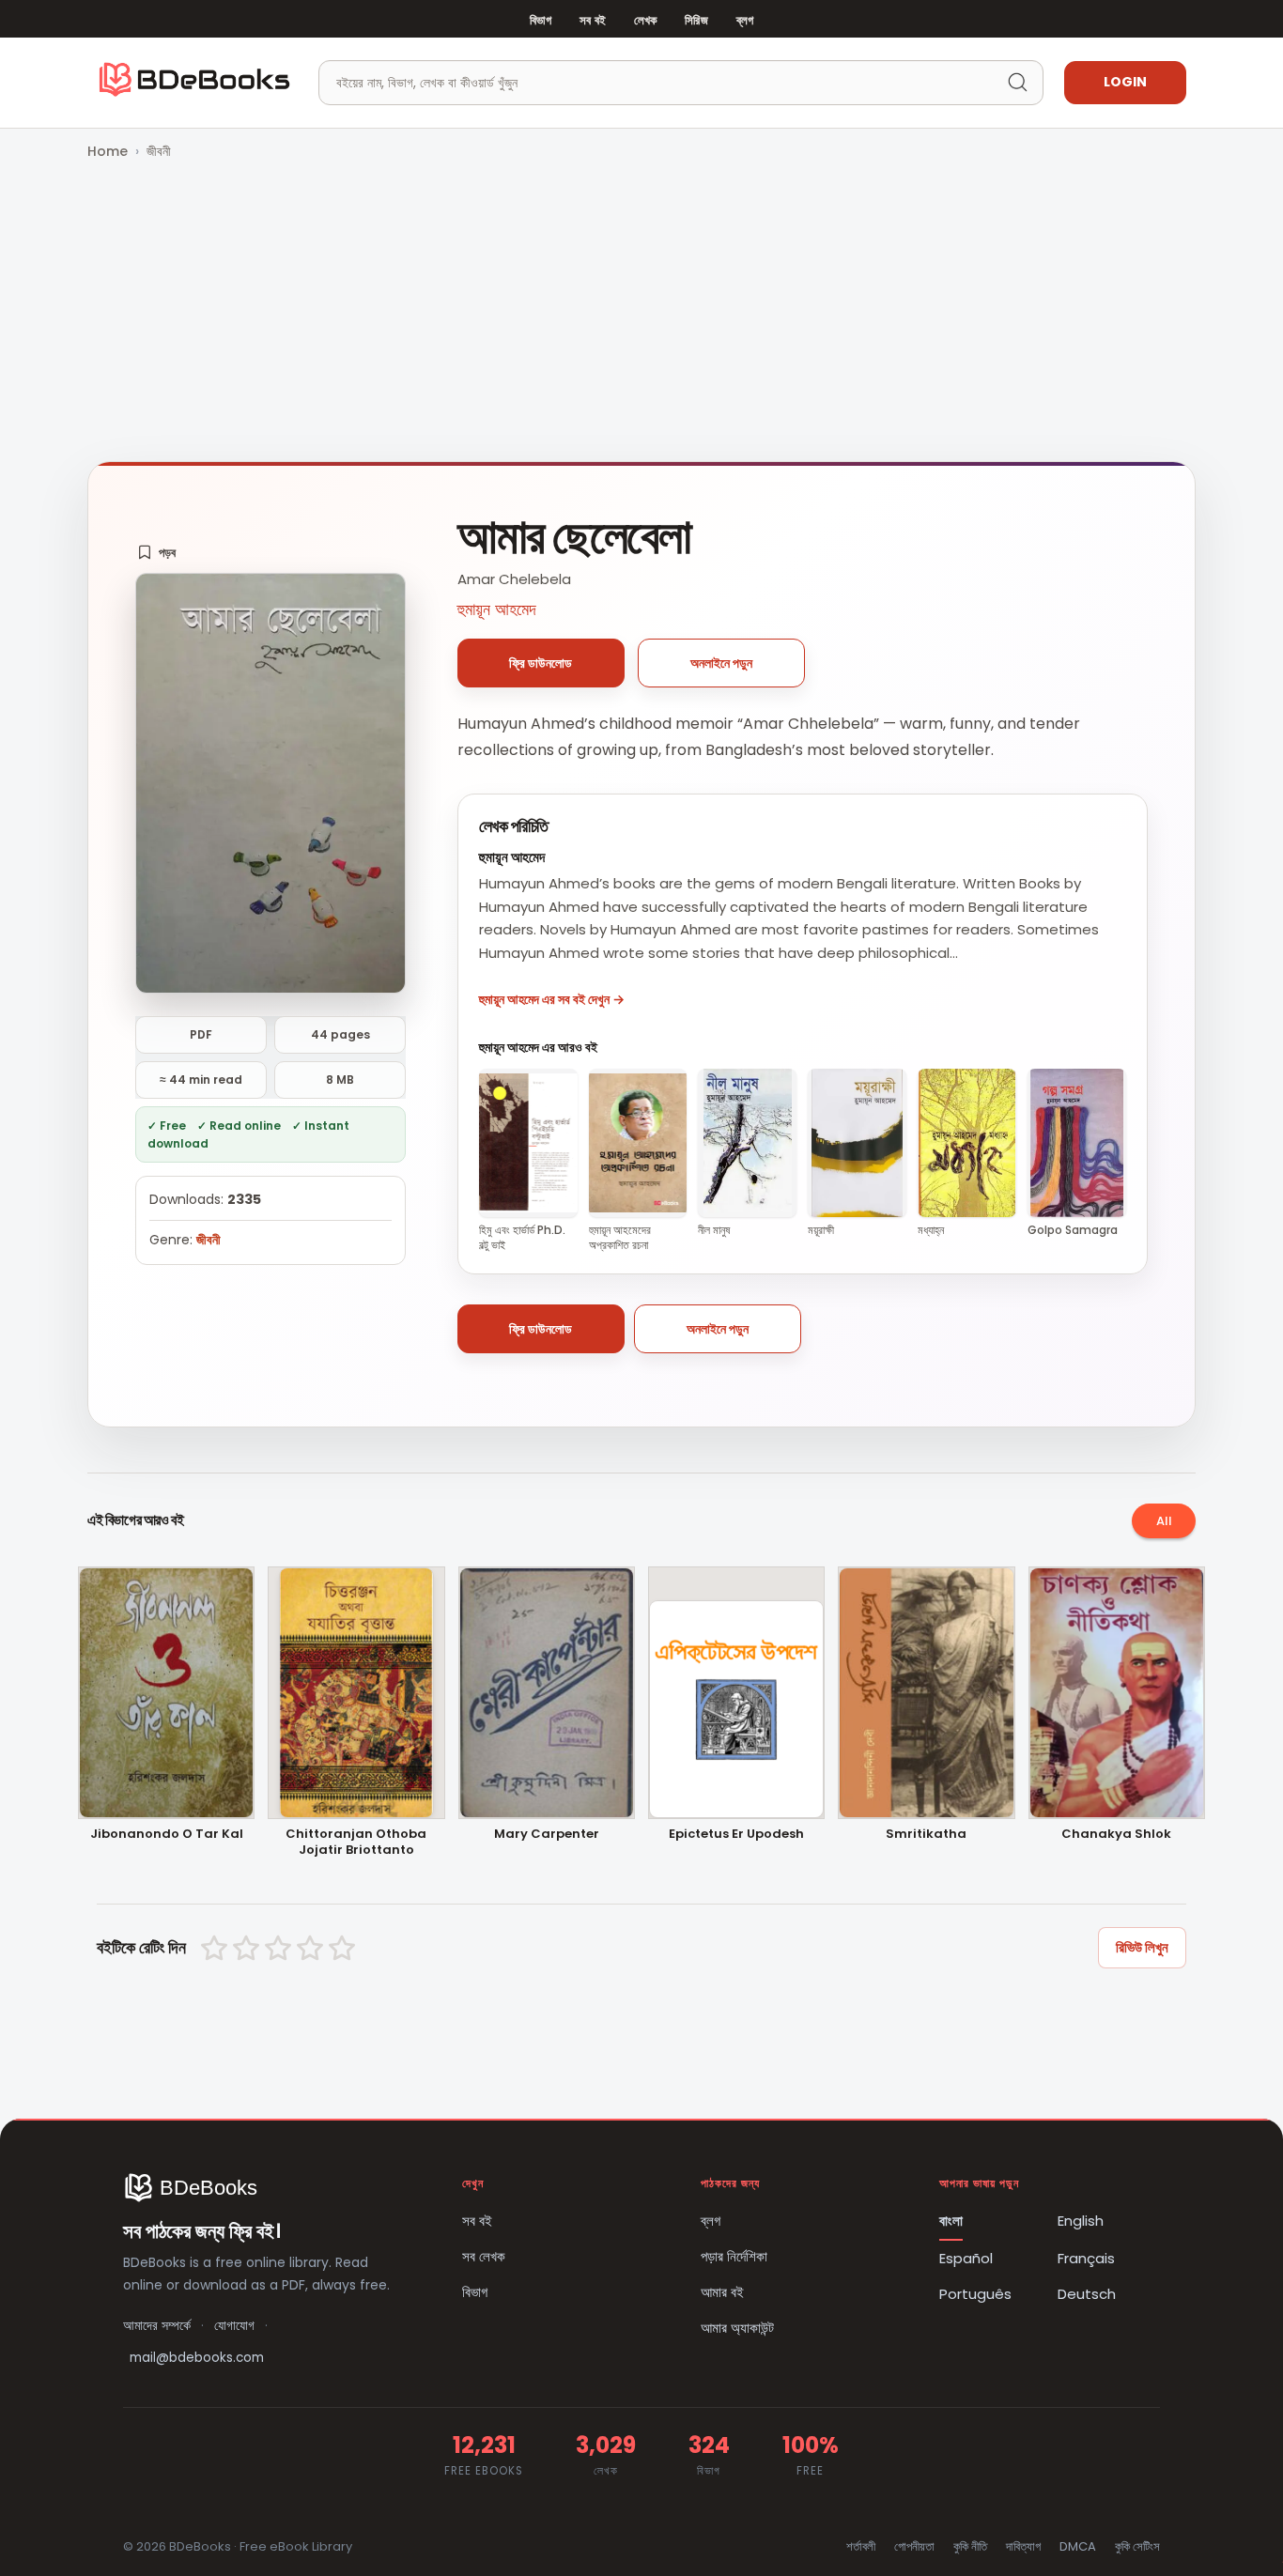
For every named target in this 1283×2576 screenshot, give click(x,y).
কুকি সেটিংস (1137, 2546)
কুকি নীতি (970, 2546)
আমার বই (722, 2292)
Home (108, 151)
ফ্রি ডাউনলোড (541, 663)
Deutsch (1087, 2294)
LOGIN (1125, 82)
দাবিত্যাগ (1023, 2546)
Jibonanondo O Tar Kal (167, 1835)
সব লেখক (484, 2256)
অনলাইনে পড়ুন (721, 663)
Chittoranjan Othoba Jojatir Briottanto (356, 1843)
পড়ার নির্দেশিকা (734, 2256)
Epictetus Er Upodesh (736, 1835)
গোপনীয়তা (914, 2546)
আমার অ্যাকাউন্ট (737, 2328)
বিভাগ (541, 20)
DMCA (1078, 2546)
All (1164, 1521)
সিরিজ (696, 20)
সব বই (593, 20)
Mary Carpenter (547, 1835)
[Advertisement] (641, 313)
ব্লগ (745, 20)
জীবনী (159, 151)
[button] (156, 552)
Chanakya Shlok (1116, 1835)
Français (1086, 2258)
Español (966, 2258)
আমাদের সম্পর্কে (157, 2326)
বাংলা (951, 2221)
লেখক (645, 20)
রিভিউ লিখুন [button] (1142, 1947)
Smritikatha (926, 1835)
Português (975, 2294)
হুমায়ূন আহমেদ (497, 609)
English (1081, 2221)
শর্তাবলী (861, 2546)
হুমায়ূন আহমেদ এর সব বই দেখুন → (552, 999)
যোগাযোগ (234, 2326)
